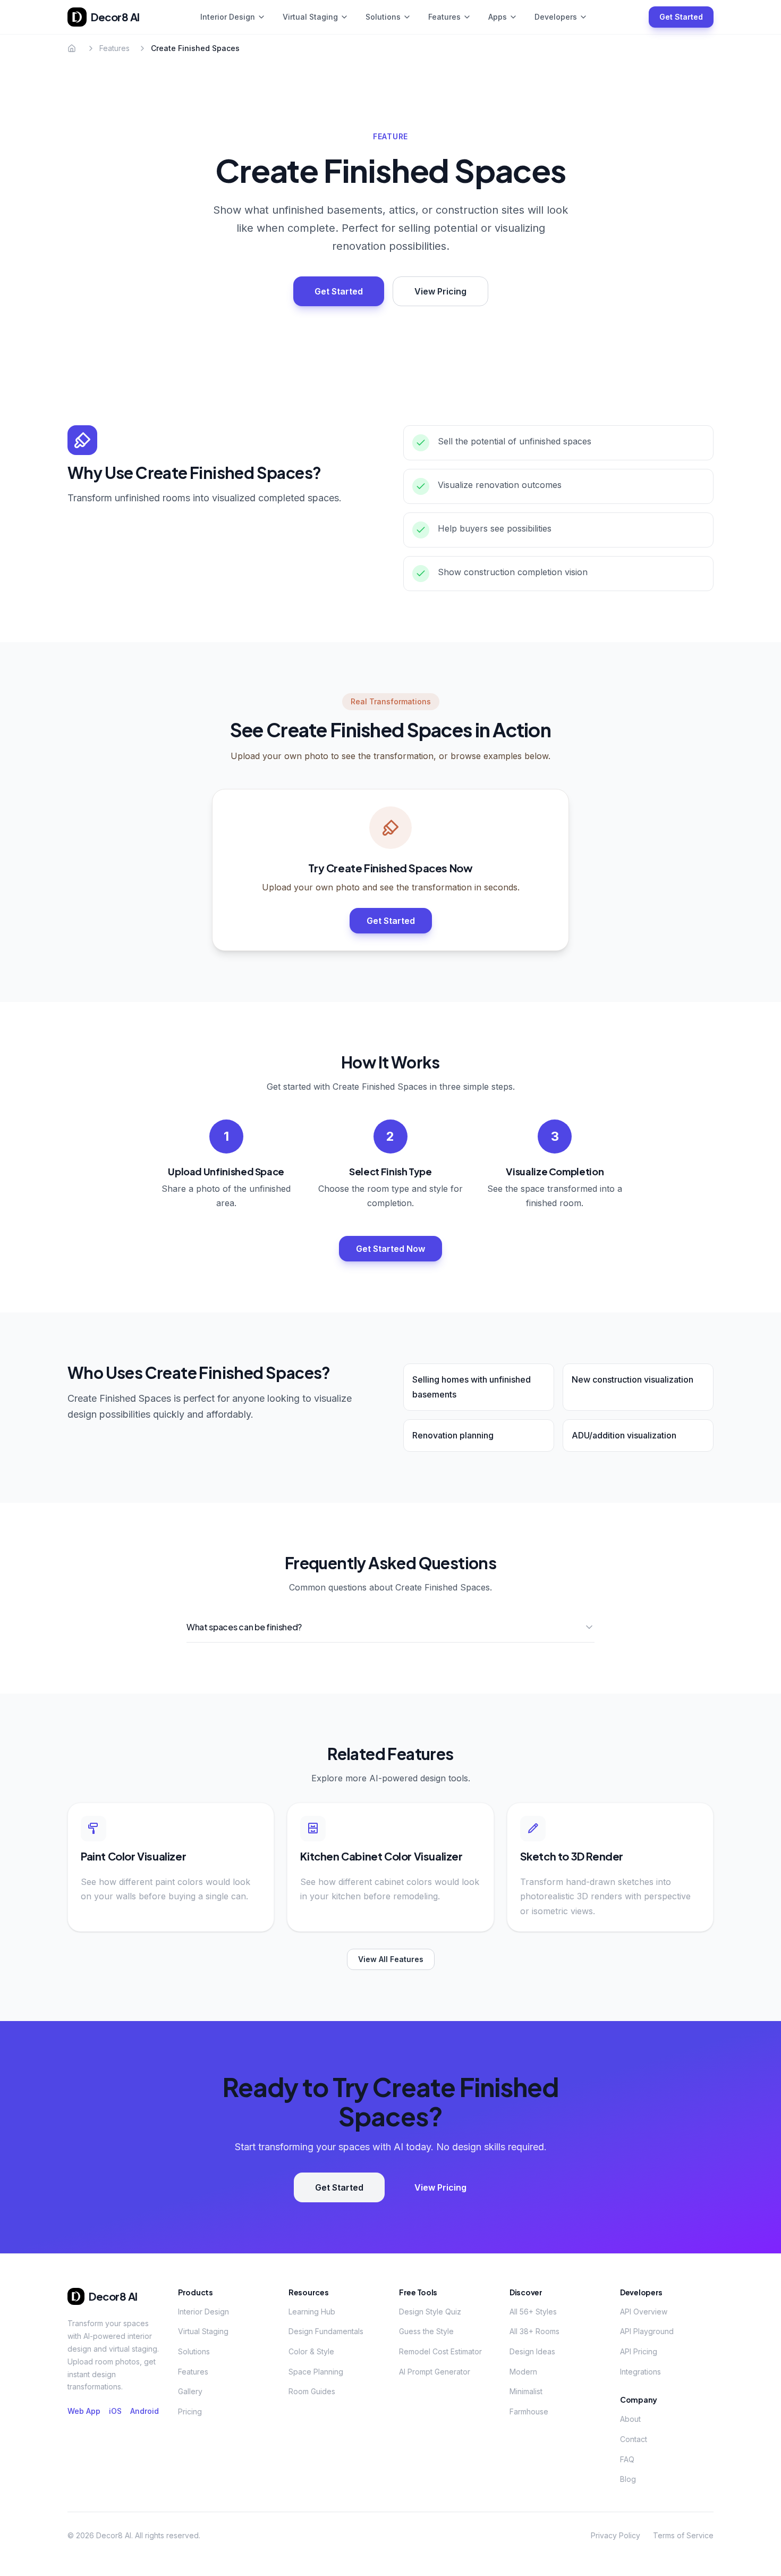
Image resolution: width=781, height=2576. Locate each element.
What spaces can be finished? (244, 1627)
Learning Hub (312, 2312)
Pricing (190, 2411)
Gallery (190, 2391)
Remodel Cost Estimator (440, 2351)
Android (145, 2411)
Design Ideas (532, 2351)
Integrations (640, 2372)
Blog (628, 2479)
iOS (115, 2411)
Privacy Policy (616, 2535)
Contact (634, 2439)
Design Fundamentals (326, 2331)
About (630, 2419)
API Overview (644, 2312)
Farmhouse (529, 2411)
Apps (498, 17)
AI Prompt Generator (435, 2372)
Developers (556, 17)
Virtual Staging (310, 17)
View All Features (391, 1959)
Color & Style (311, 2351)
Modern (523, 2372)
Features (444, 17)
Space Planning (316, 2372)
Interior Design (228, 17)
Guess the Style (426, 2331)
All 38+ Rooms (534, 2331)
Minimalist (526, 2391)
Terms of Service (683, 2535)
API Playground (647, 2331)
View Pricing (440, 291)
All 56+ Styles (533, 2312)
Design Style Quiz (430, 2312)
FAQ (627, 2459)
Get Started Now (390, 1249)
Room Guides (312, 2391)
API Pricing (639, 2351)
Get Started (681, 17)
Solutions (383, 17)
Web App (84, 2411)
